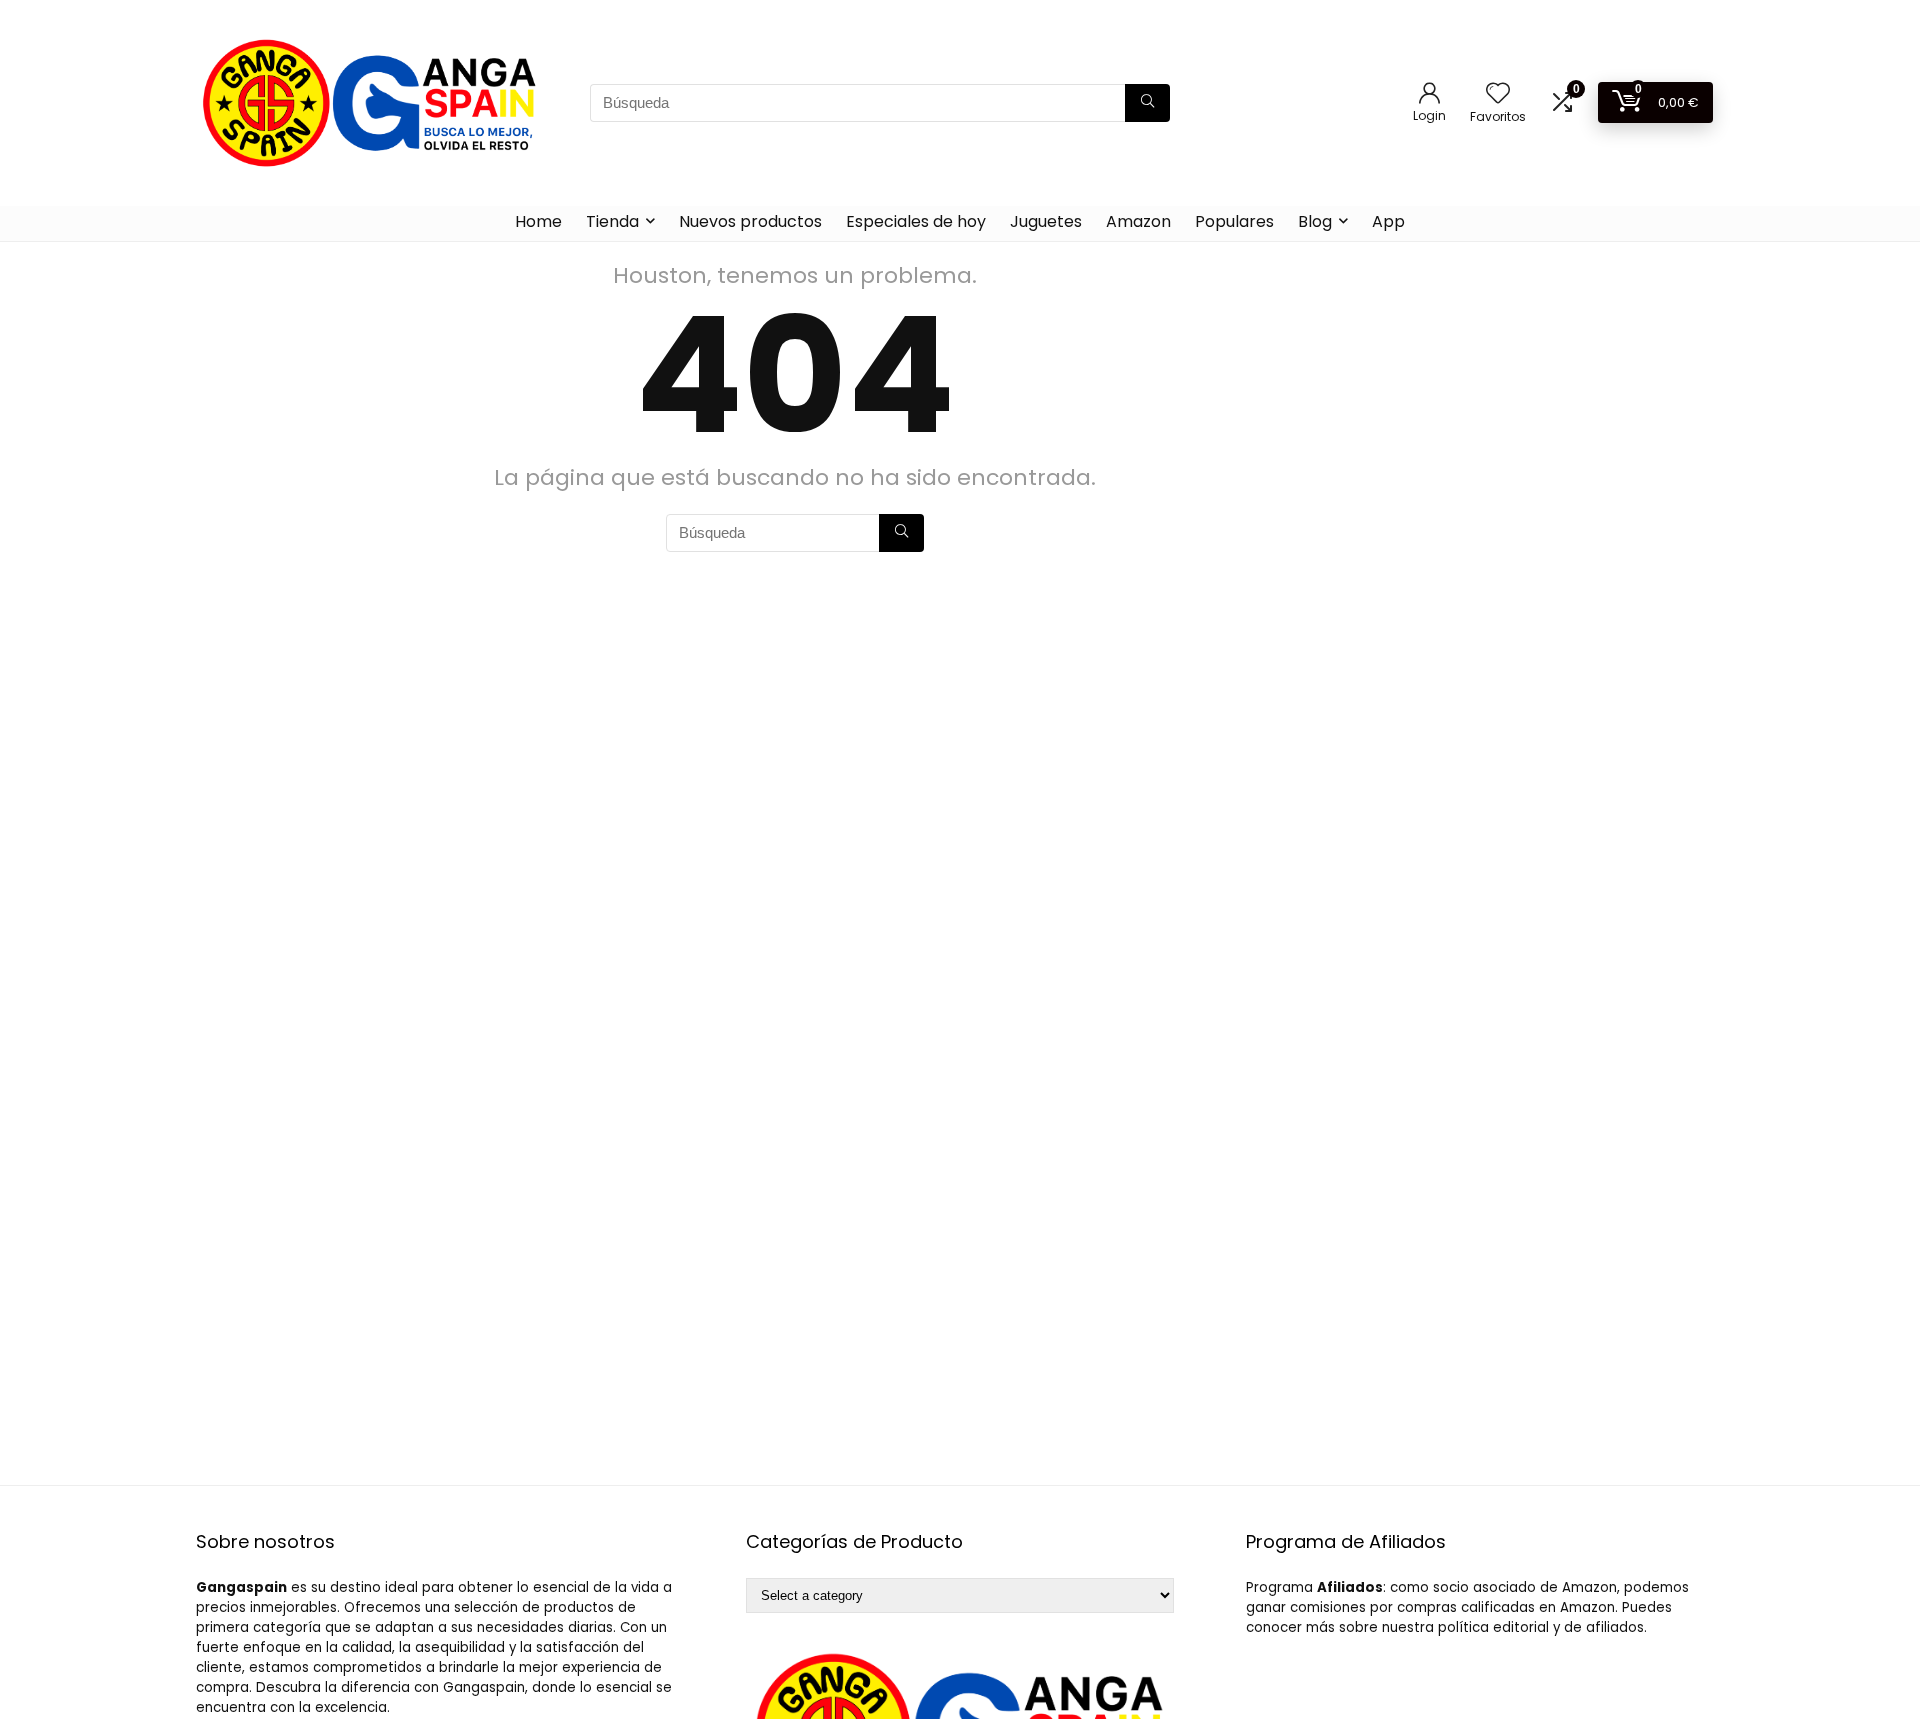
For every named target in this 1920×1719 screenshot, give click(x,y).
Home (538, 221)
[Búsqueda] (1147, 103)
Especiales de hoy (916, 221)
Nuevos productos (750, 221)
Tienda (612, 221)
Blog (1315, 221)
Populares (1234, 221)
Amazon (1138, 221)
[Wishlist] (1498, 94)
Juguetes (1046, 221)
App (1388, 221)
